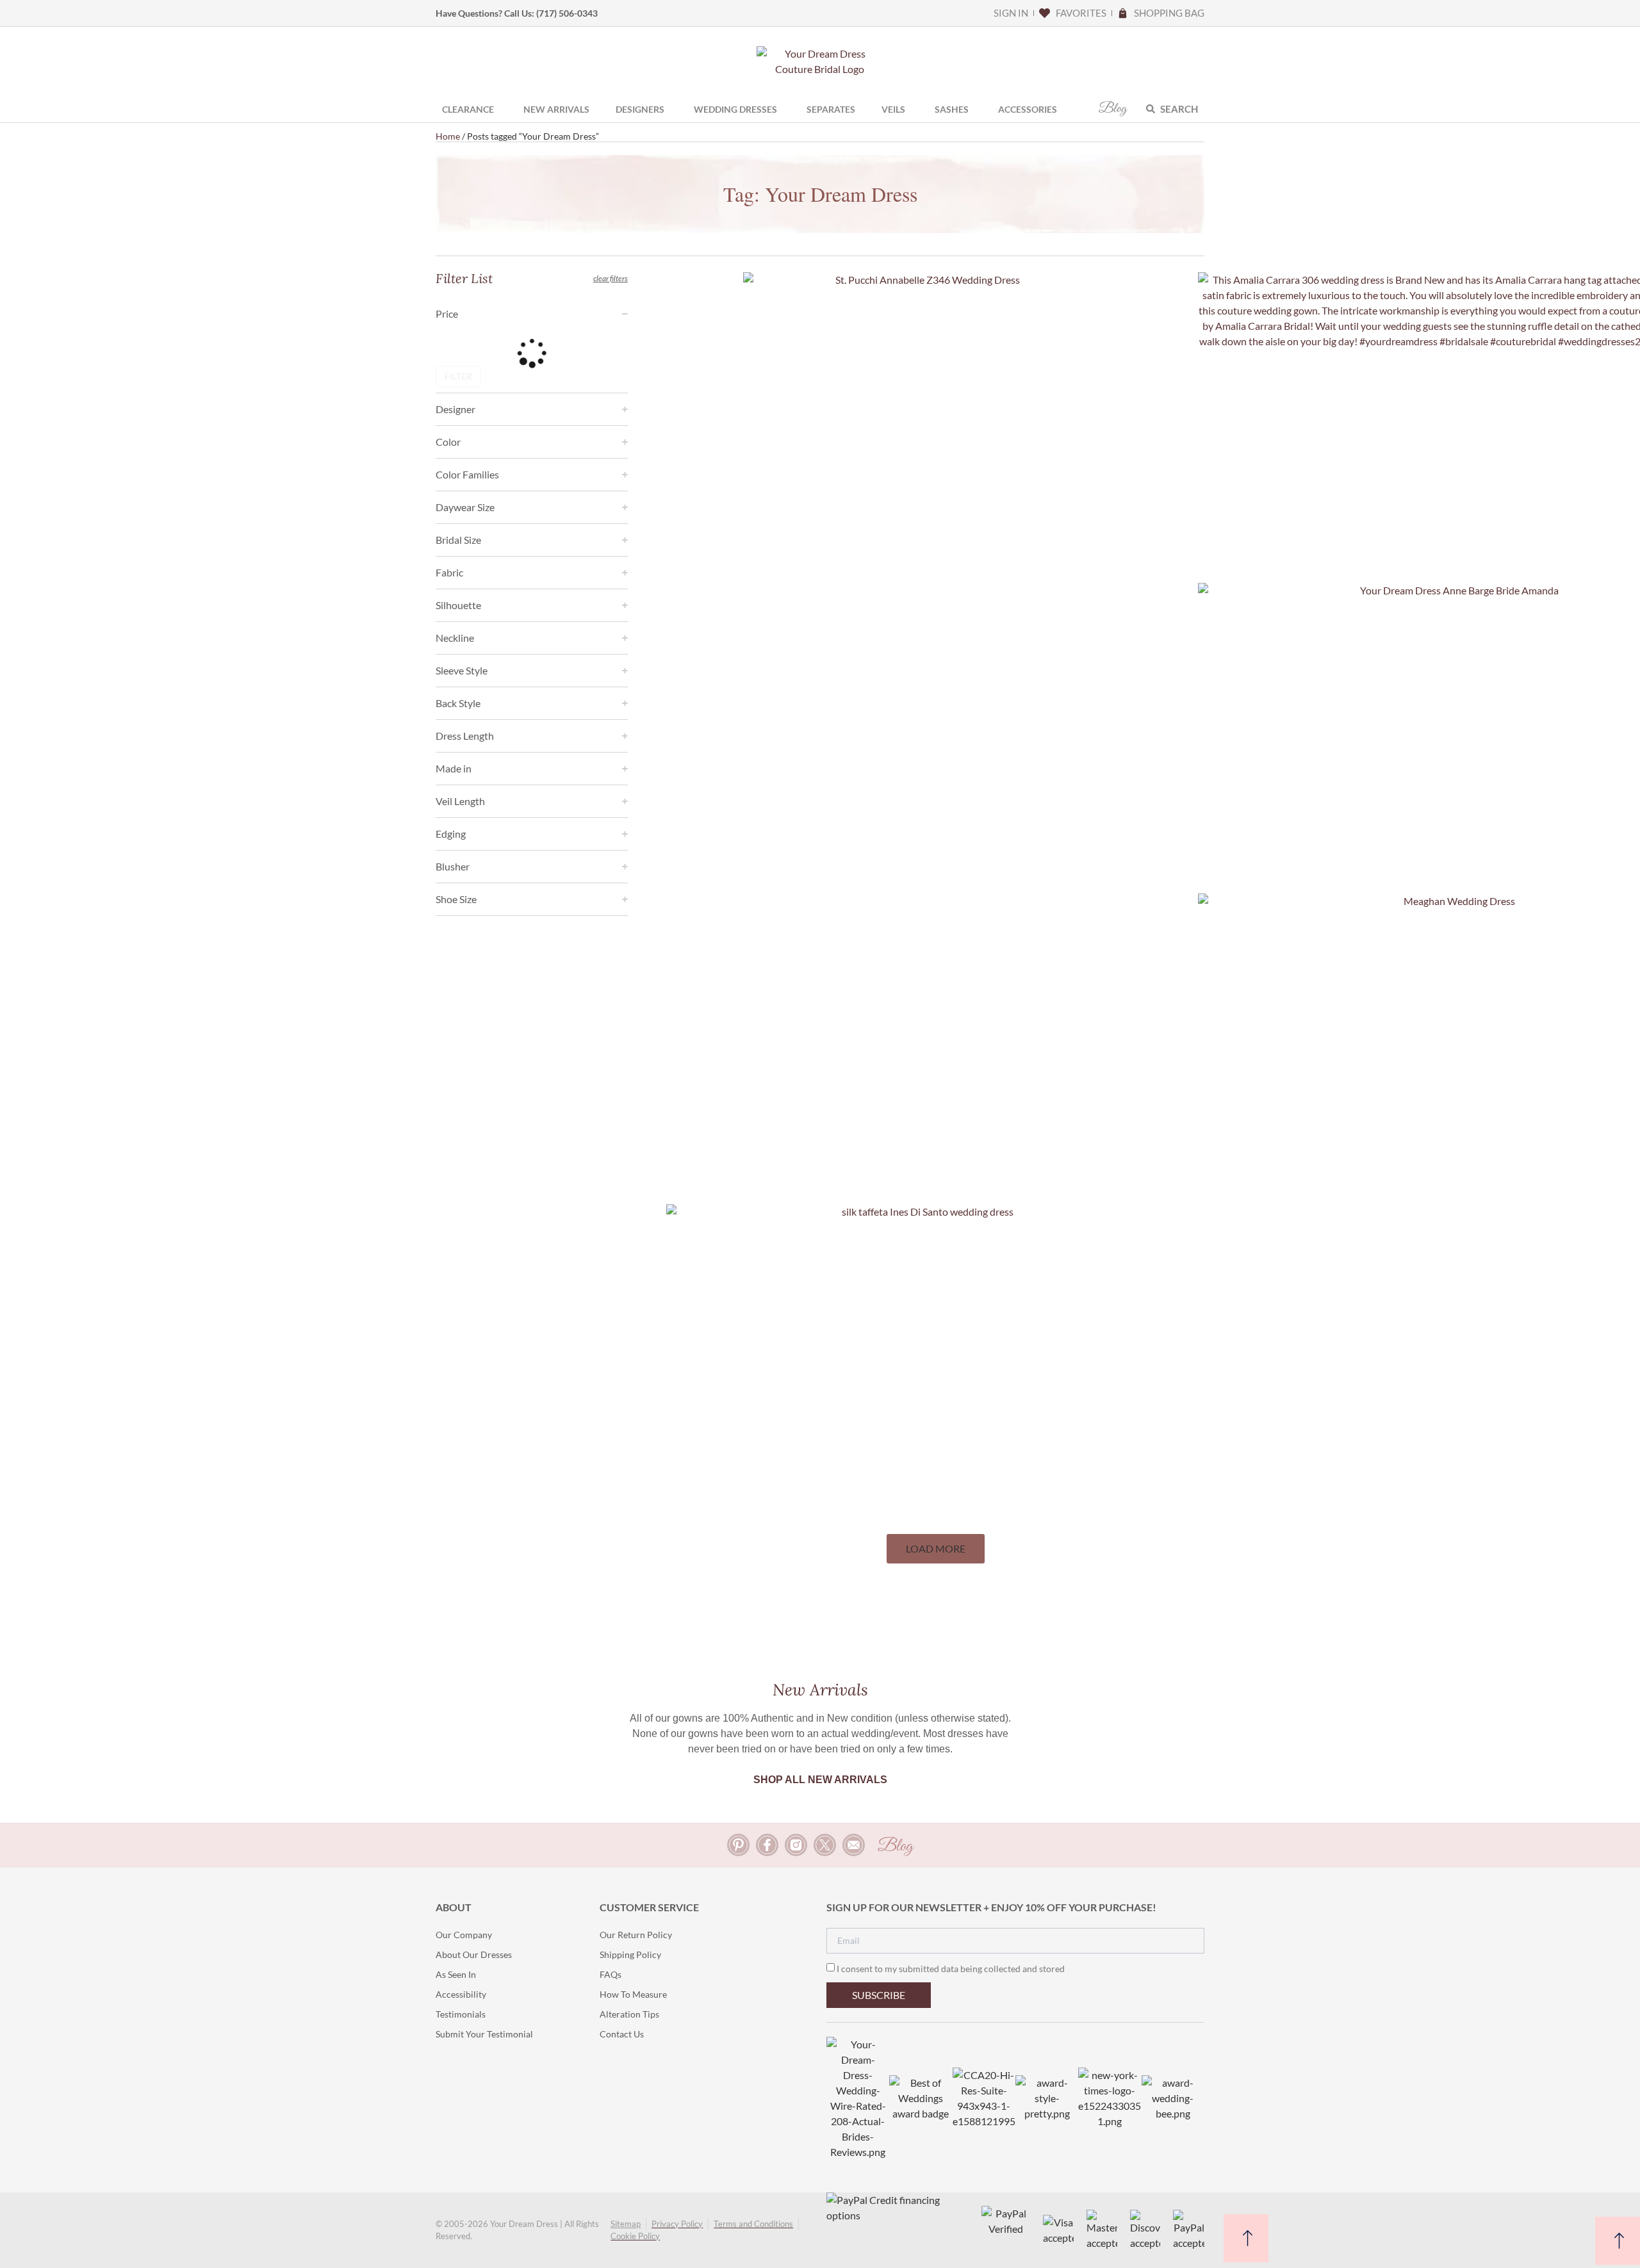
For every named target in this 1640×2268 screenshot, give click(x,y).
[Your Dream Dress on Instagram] (796, 1845)
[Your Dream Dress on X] (825, 1845)
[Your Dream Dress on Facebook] (767, 1845)
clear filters (611, 278)
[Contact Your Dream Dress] (854, 1845)
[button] (936, 1549)
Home (448, 136)
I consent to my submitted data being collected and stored (951, 1969)
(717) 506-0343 (567, 13)
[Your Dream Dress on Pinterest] (738, 1845)
